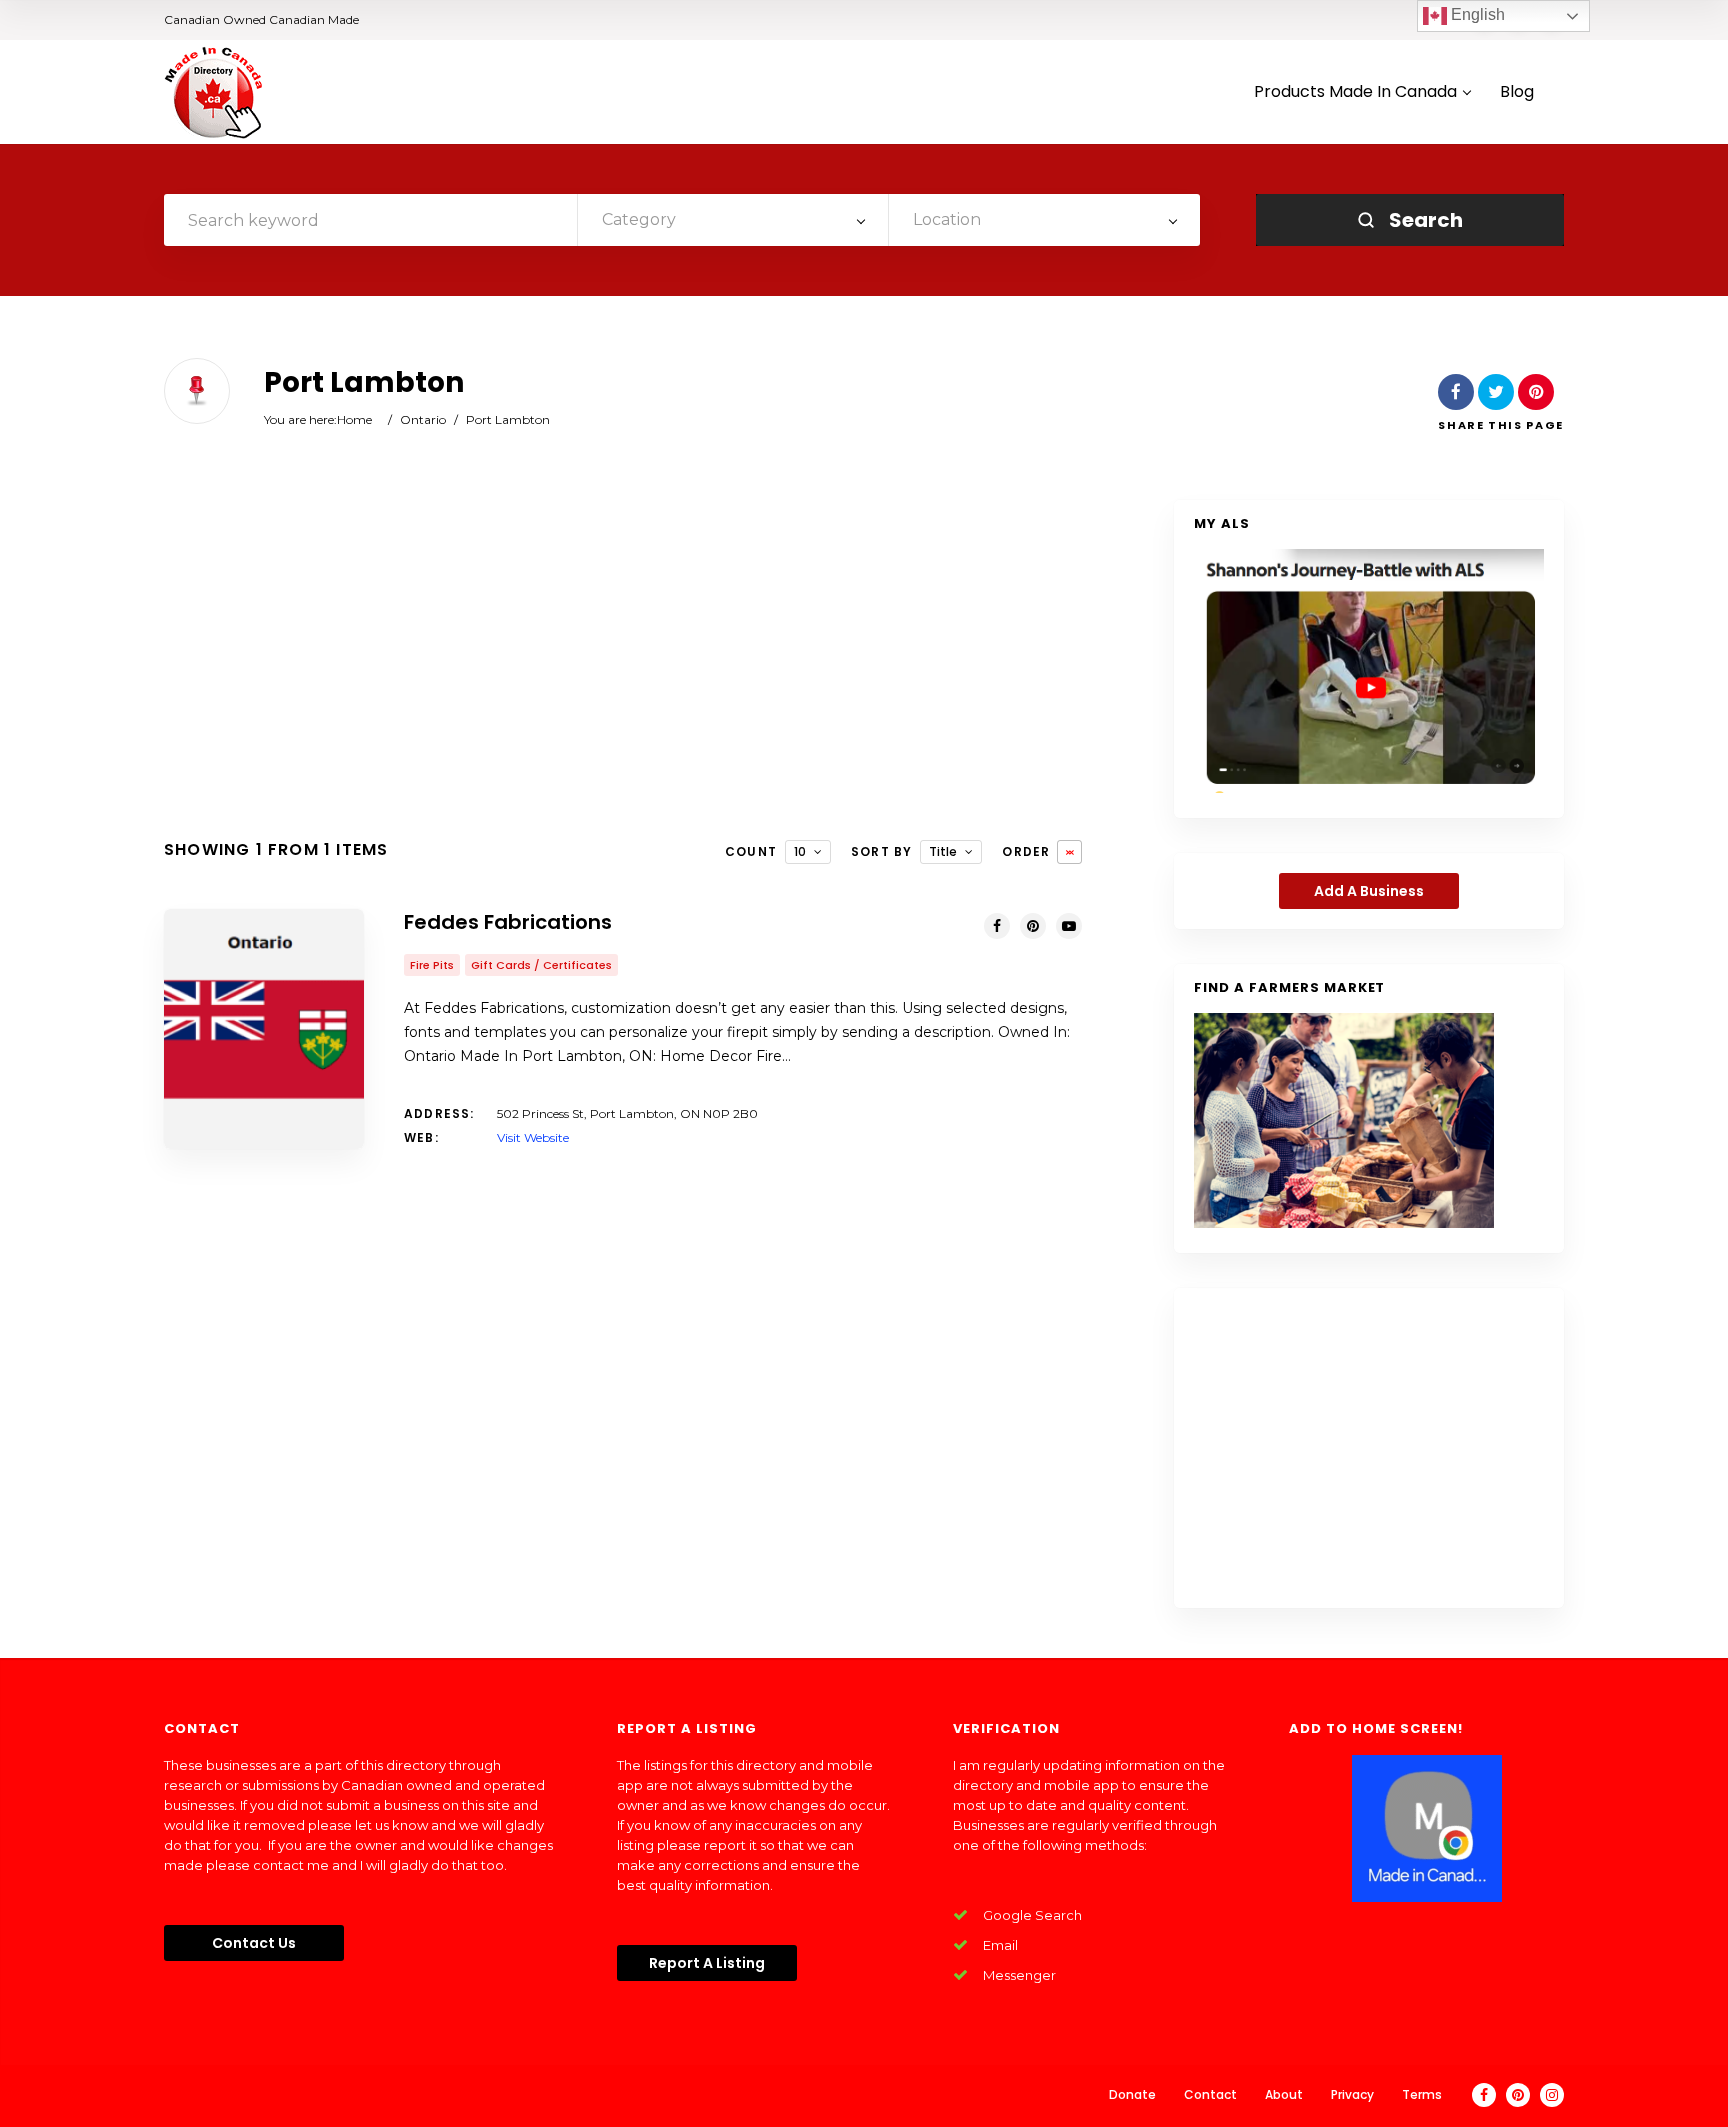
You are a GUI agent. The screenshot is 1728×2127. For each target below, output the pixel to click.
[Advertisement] (623, 660)
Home (354, 419)
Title (943, 851)
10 (800, 851)
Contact (1210, 2094)
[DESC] (1069, 852)
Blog (1517, 92)
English (1476, 14)
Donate (1132, 2094)
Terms (1422, 2094)
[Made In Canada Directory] (214, 92)
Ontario (423, 419)
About (1284, 2094)
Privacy (1352, 2094)
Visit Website (533, 1137)
